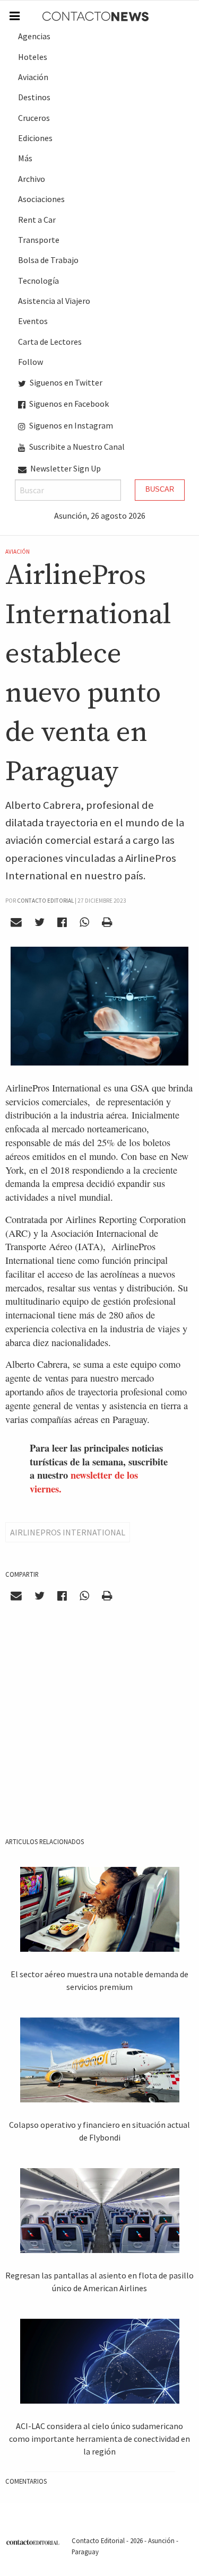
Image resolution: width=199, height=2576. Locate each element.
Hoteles (33, 57)
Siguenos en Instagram (70, 425)
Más (25, 158)
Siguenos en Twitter (65, 382)
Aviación (33, 77)
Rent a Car (37, 220)
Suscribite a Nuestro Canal (76, 447)
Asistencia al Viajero (54, 301)
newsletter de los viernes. (84, 1482)
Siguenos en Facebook (68, 404)
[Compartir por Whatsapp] (84, 922)
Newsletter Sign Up (65, 468)
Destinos (34, 97)
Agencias (34, 36)
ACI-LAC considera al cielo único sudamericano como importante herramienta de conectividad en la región (99, 2439)
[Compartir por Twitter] (40, 922)
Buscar (160, 489)
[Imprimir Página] (107, 922)
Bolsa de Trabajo (48, 260)
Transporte (39, 240)
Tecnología (38, 281)
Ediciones (35, 138)
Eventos (33, 321)
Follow (31, 362)
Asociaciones (41, 199)
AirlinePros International (68, 1532)
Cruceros (34, 118)
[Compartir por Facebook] (62, 922)
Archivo (32, 179)
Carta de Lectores (50, 342)
